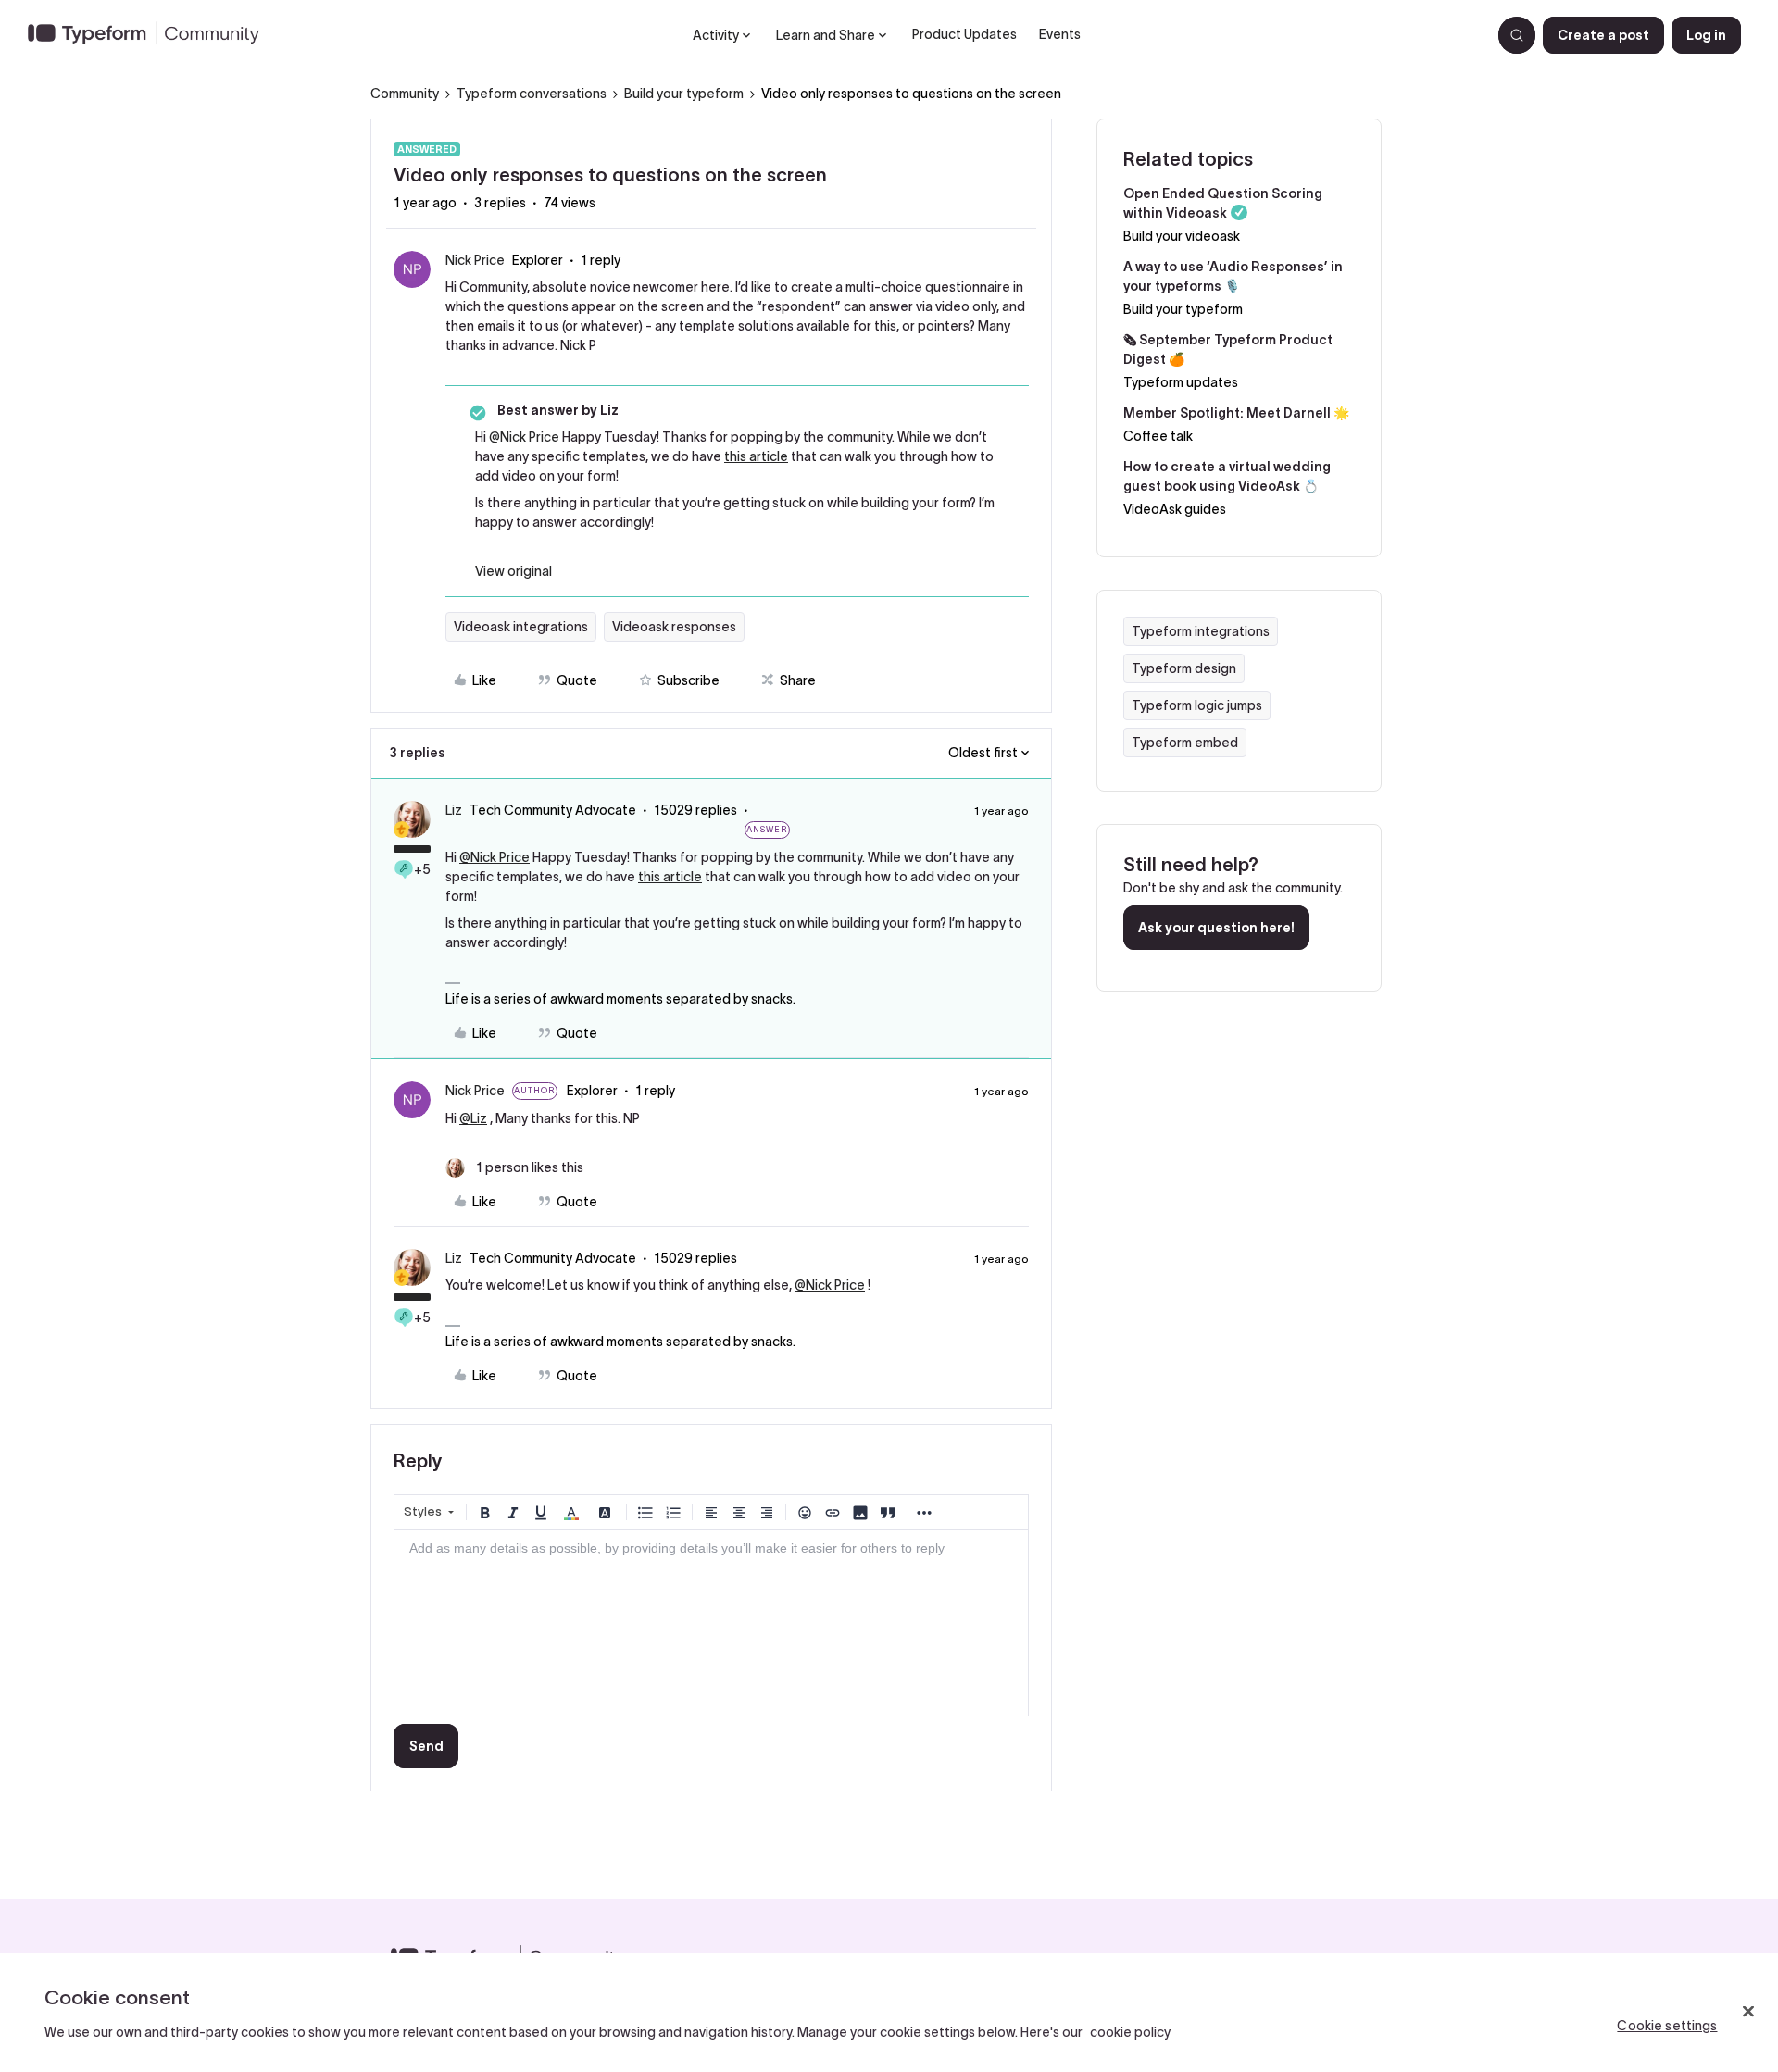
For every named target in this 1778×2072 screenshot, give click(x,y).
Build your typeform (684, 94)
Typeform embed (1185, 743)
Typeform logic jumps (1197, 705)
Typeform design (1184, 668)
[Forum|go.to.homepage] (151, 35)
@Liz (473, 1118)
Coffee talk (1158, 436)
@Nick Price (524, 437)
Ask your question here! (1216, 928)
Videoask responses (674, 627)
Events (1060, 34)
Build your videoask (1182, 236)
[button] (1603, 35)
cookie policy (1130, 2032)
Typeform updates (1181, 382)
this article (756, 456)
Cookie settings (1667, 2026)
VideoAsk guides (1175, 509)
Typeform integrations (1201, 631)
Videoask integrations (521, 627)
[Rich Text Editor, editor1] (711, 1623)
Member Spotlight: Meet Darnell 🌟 (1236, 413)
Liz (454, 810)
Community (405, 94)
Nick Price (475, 260)
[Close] (1748, 2011)
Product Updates (964, 34)
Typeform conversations (532, 94)
